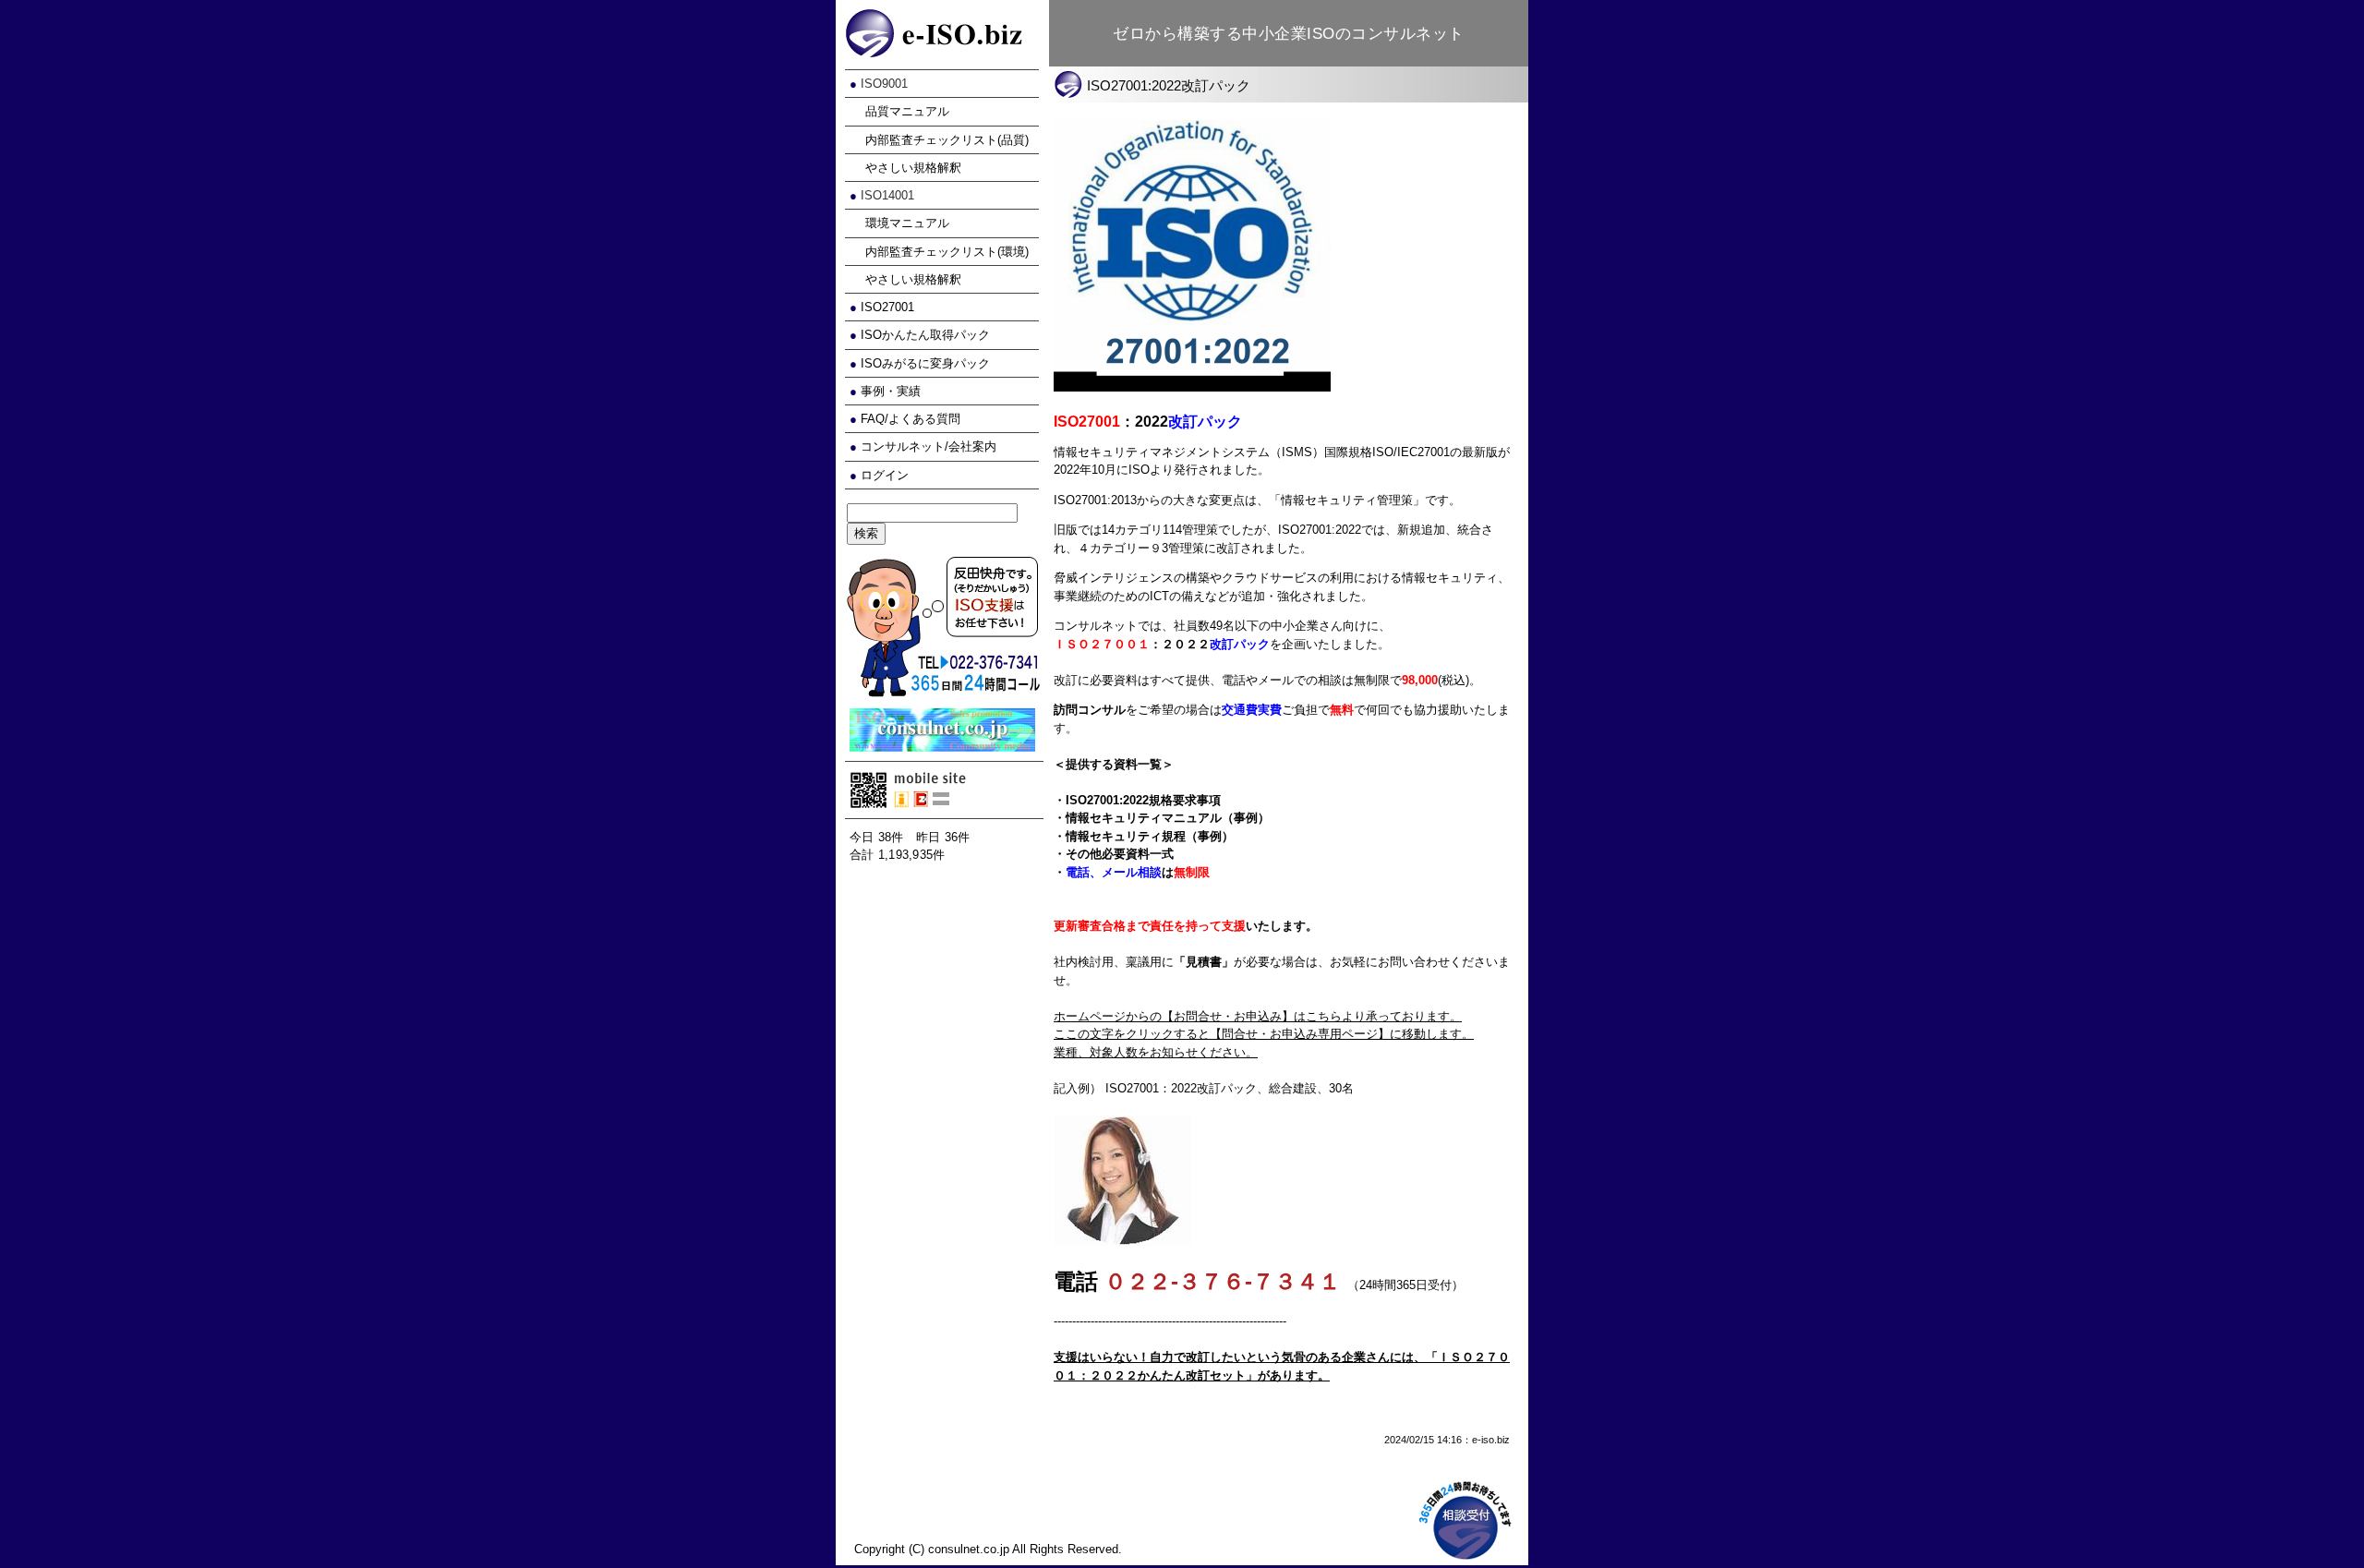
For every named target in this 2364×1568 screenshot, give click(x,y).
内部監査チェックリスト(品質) (947, 140)
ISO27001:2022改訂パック (1169, 85)
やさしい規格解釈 (913, 168)
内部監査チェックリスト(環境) (947, 252)
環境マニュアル (907, 223)
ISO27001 (887, 307)
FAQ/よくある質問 (911, 419)
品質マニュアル (907, 111)
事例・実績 (891, 391)
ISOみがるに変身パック (925, 363)
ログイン (885, 475)
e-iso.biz (1491, 1440)
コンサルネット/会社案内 (929, 446)
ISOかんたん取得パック (925, 335)
